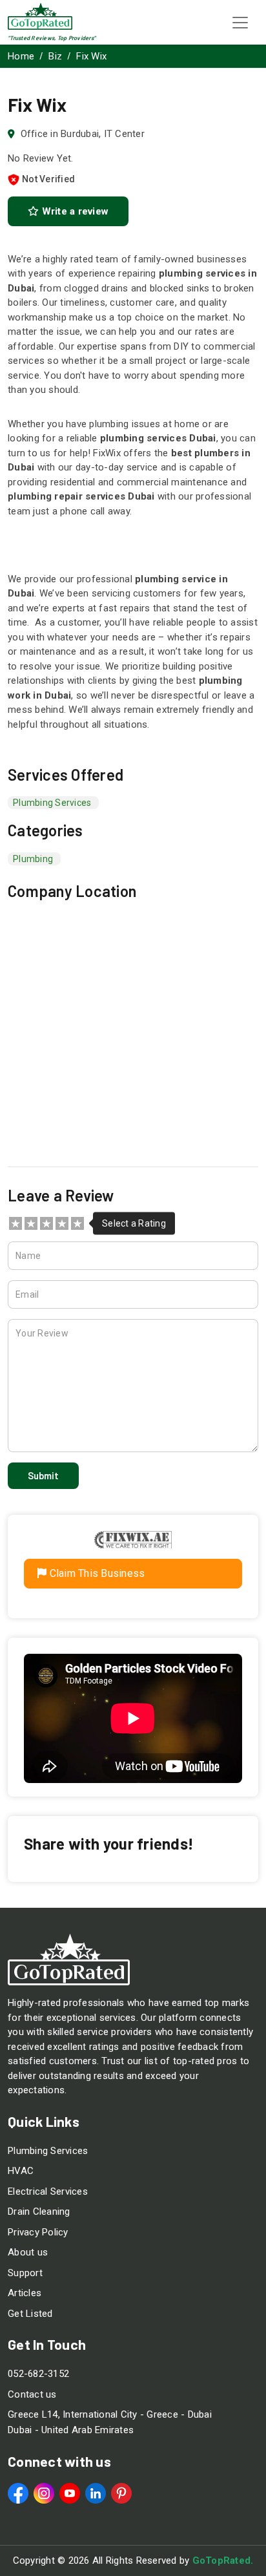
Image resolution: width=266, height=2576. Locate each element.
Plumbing (33, 859)
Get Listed (30, 2314)
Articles (25, 2293)
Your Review (42, 1333)
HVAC (21, 2171)
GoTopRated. (223, 2560)
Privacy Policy (38, 2232)
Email (27, 1294)
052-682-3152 (38, 2374)
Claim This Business (96, 1573)
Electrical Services (48, 2191)
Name (28, 1256)
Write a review (74, 211)
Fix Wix (91, 56)
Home (21, 56)
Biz (55, 56)
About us (28, 2252)
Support (25, 2273)
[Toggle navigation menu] (240, 23)
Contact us (32, 2394)
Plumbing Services (48, 2151)
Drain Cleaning (39, 2212)
